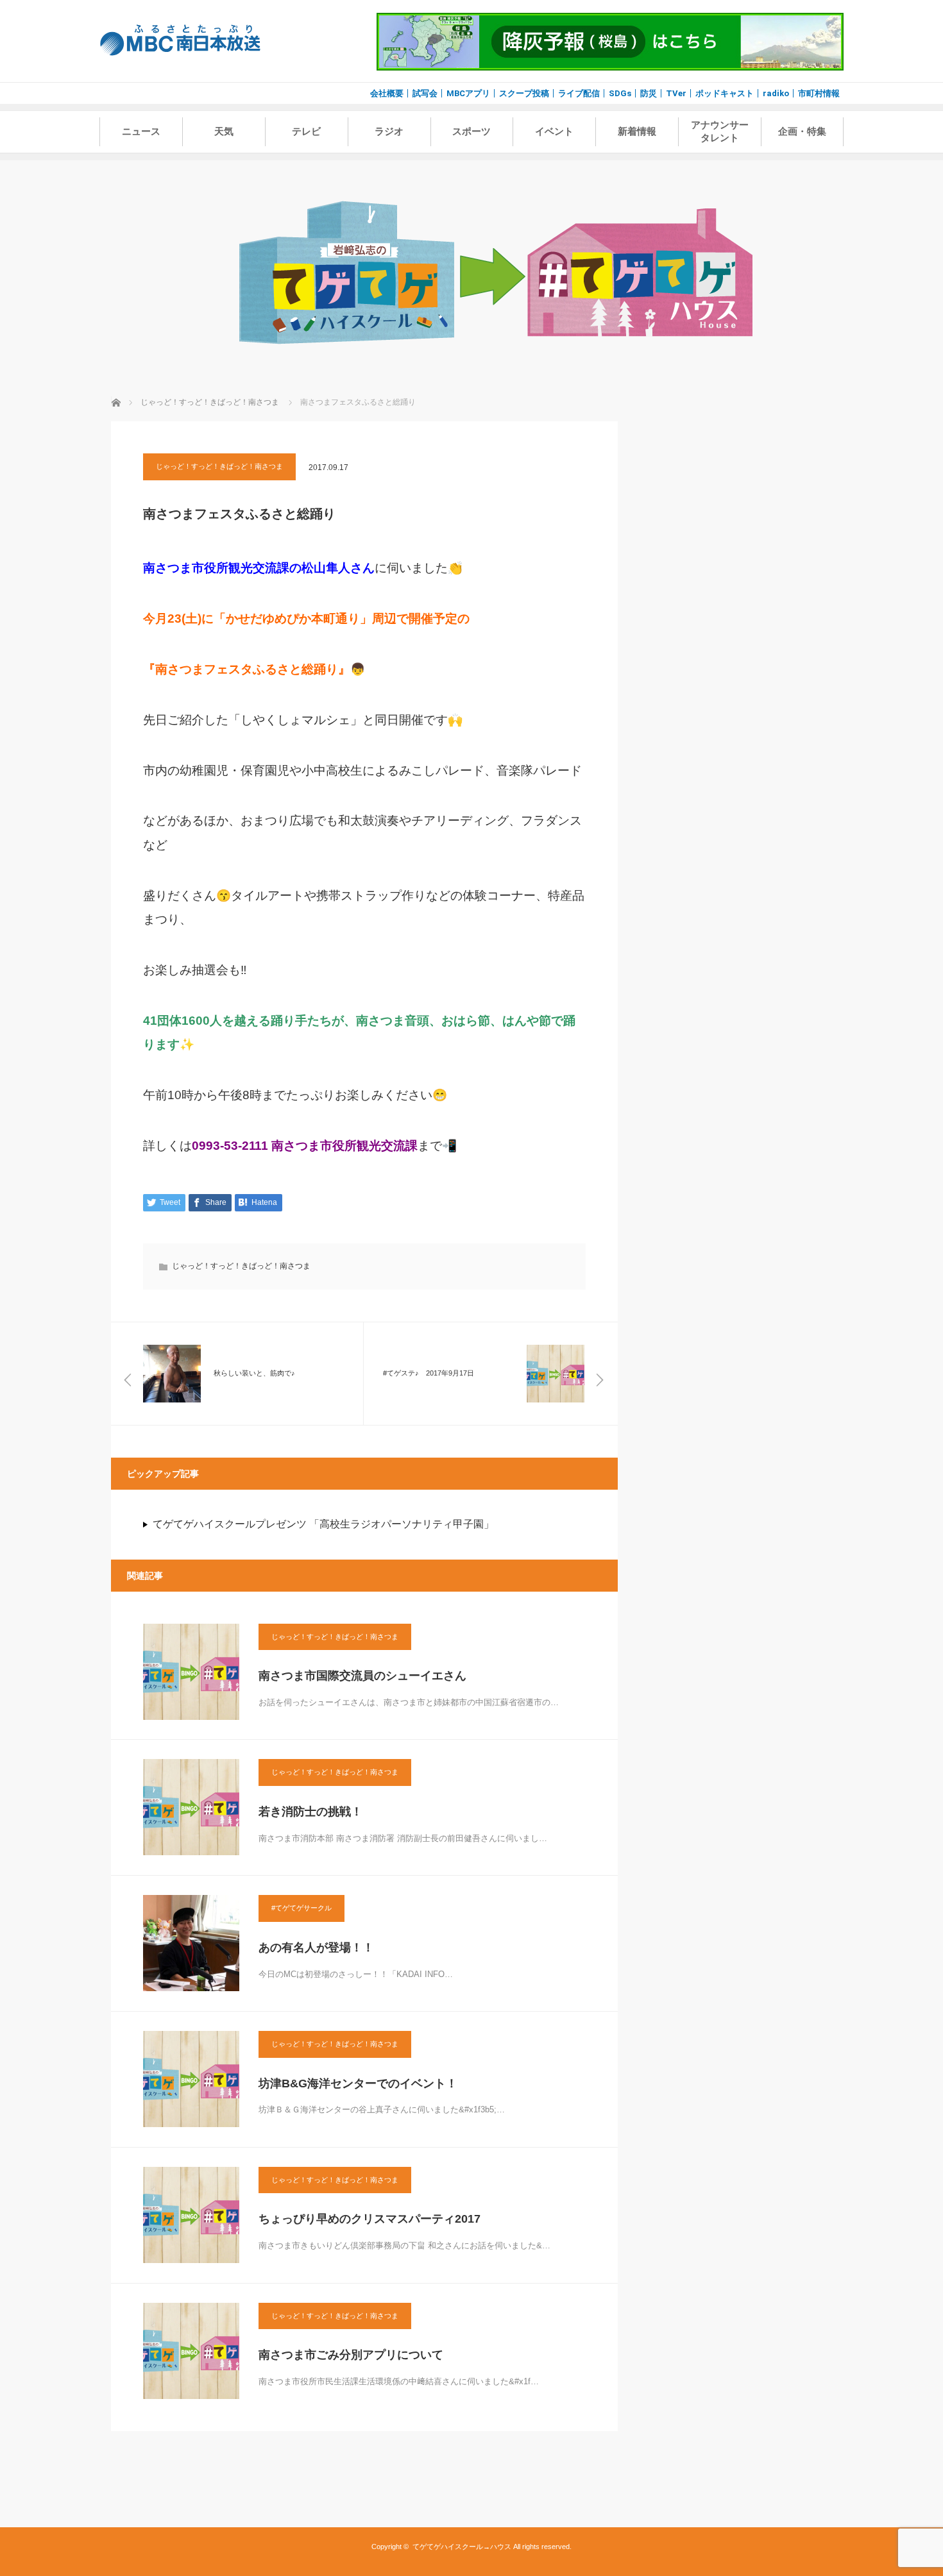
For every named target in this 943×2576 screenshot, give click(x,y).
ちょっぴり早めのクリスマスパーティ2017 (370, 2219)
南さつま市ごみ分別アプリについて (351, 2355)
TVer (676, 93)
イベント (554, 131)
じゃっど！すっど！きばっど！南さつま (219, 466)
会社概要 (387, 93)
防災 (649, 93)
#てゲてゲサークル (302, 1908)
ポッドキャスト (725, 93)
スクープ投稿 (524, 93)
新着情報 (637, 131)
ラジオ (389, 131)
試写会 (425, 93)
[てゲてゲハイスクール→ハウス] (496, 352)
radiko (776, 93)
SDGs (620, 93)
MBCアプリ (468, 93)
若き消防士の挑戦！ (310, 1812)
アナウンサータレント (720, 131)
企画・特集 (802, 131)
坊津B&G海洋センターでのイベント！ (358, 2084)
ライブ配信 (579, 93)
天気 (224, 131)
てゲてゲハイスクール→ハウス (462, 2547)
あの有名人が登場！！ (316, 1948)
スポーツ (471, 131)
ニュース (141, 131)
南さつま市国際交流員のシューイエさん (362, 1676)
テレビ (306, 131)
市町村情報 (819, 93)
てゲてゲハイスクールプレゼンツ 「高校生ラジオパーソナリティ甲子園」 (323, 1524)
